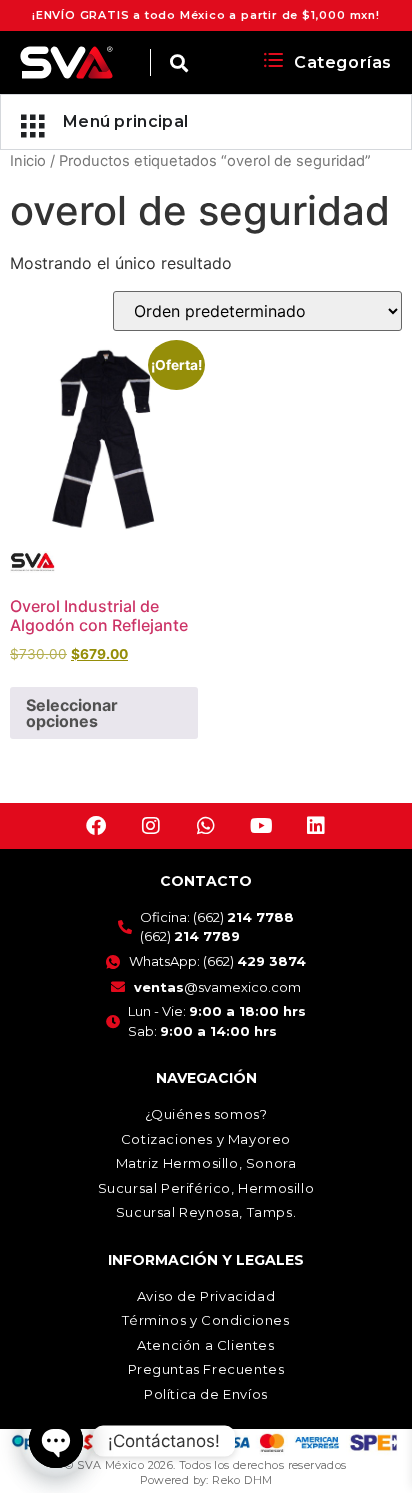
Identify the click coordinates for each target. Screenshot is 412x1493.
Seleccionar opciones (72, 713)
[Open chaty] (56, 1441)
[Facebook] (96, 826)
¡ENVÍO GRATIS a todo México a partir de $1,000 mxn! (206, 15)
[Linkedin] (316, 826)
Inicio (28, 161)
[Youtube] (261, 826)
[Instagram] (151, 826)
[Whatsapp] (206, 826)
